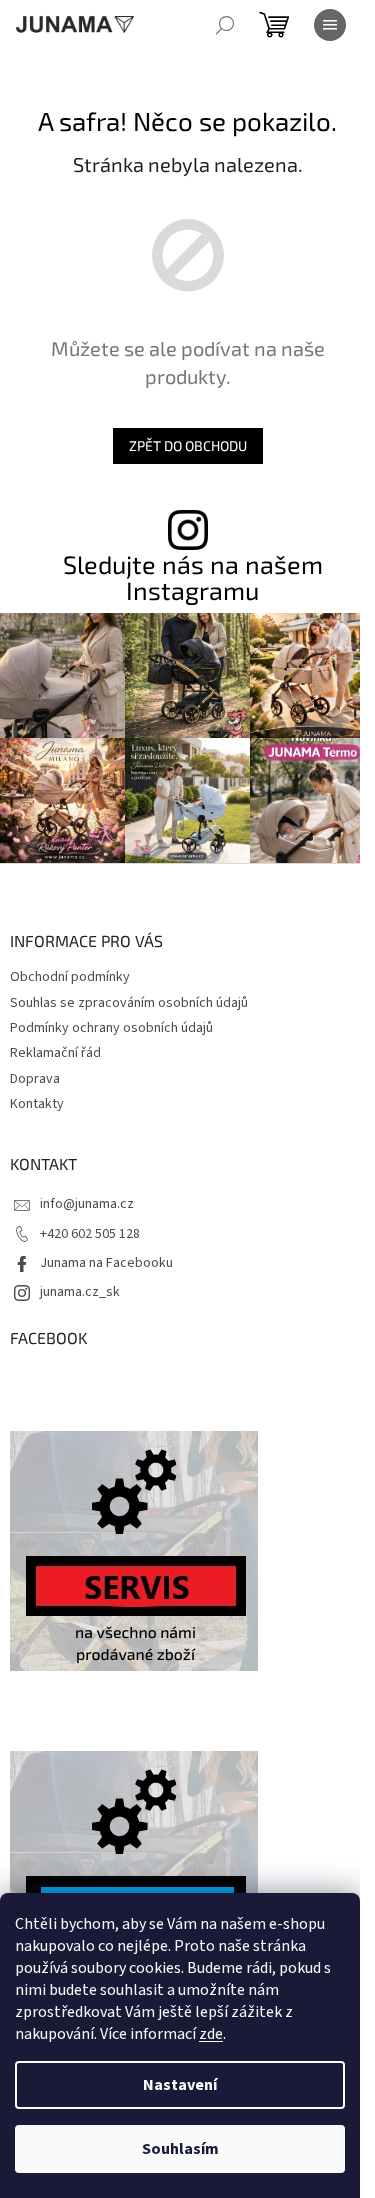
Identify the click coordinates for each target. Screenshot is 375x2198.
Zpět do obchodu (188, 445)
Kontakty (37, 1104)
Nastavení (180, 2085)
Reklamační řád (55, 1053)
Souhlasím (180, 2149)
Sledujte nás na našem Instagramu (193, 577)
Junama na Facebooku (106, 1263)
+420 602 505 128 (90, 1234)
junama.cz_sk (80, 1292)
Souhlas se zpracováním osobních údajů (129, 1003)
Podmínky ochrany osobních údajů (111, 1028)
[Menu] (330, 25)
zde (211, 2034)
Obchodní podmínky (70, 977)
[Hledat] (225, 25)
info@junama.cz (87, 1204)
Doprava (35, 1079)
